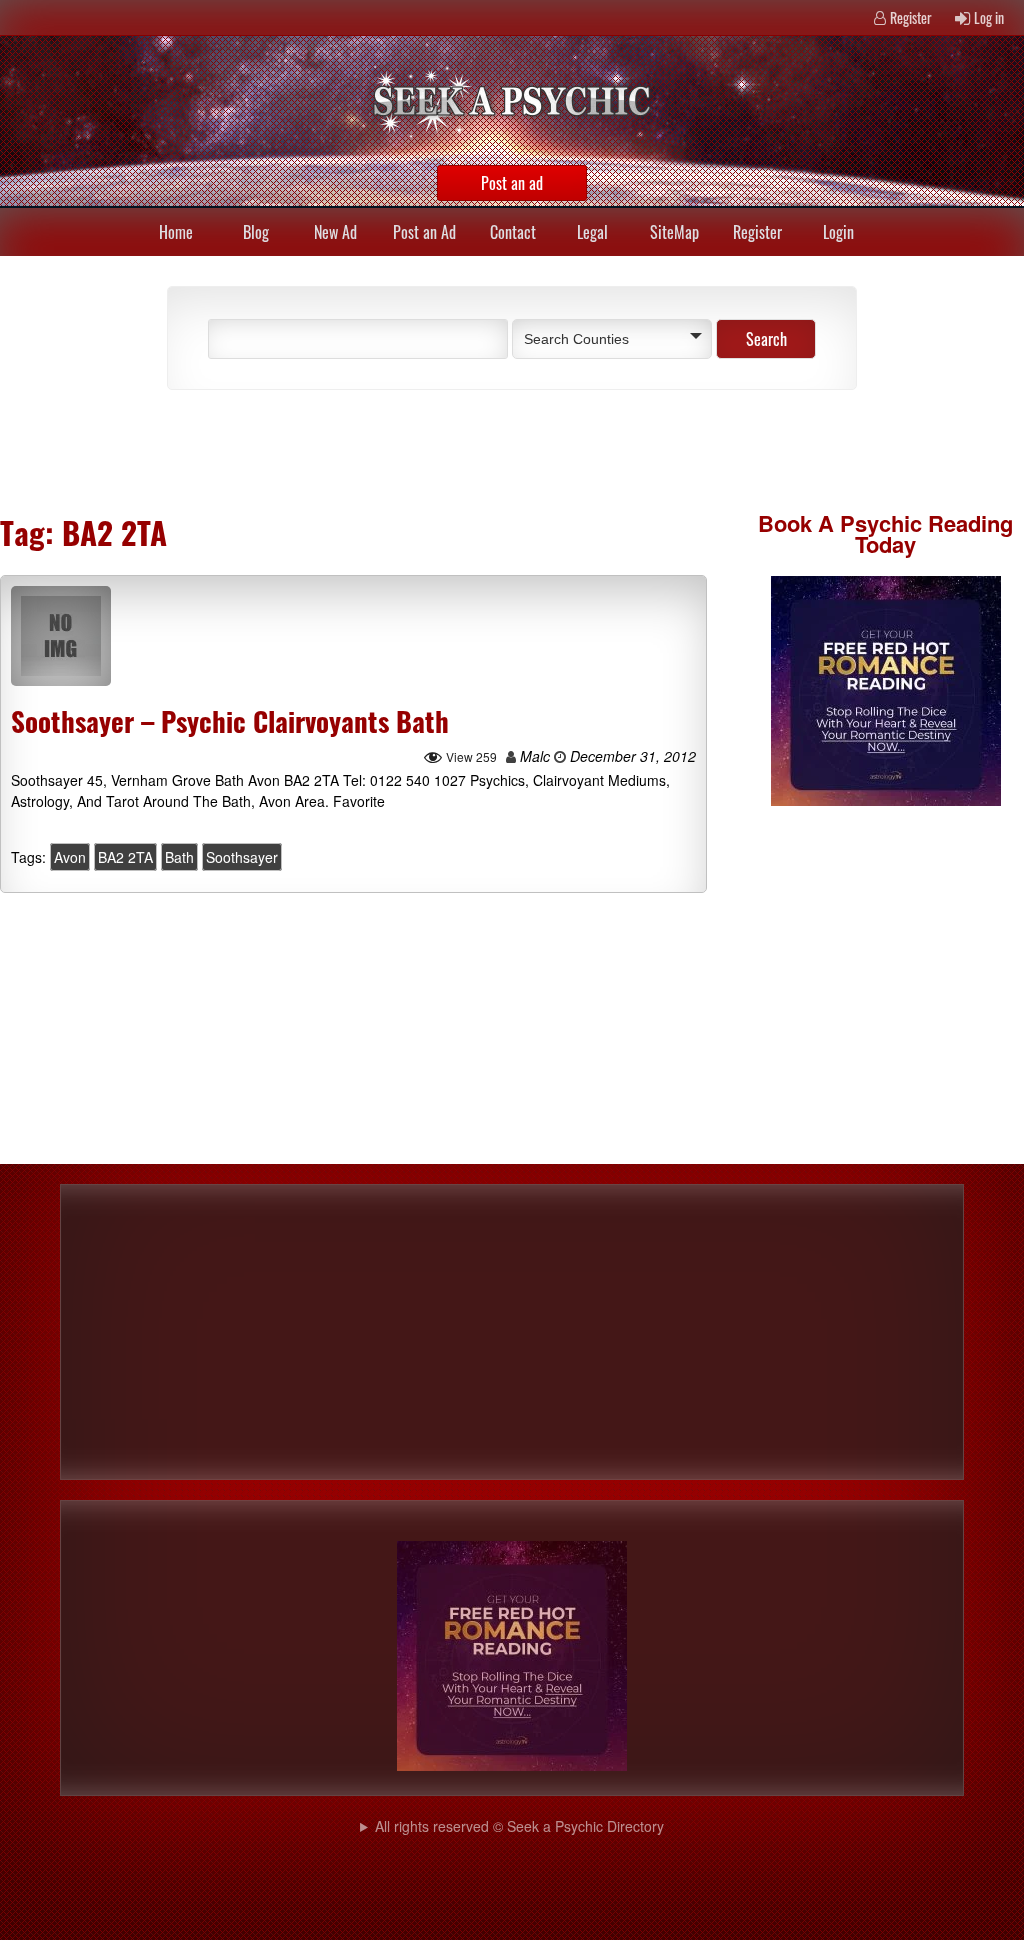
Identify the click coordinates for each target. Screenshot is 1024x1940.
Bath (179, 857)
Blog (256, 232)
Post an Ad (424, 232)
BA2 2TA (125, 857)
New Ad (335, 232)
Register (911, 17)
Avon (70, 857)
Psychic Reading (926, 523)
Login (838, 232)
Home (176, 232)
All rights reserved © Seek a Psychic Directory (519, 1826)
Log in (989, 17)
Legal (592, 232)
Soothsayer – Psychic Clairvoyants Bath (230, 721)
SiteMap (674, 232)
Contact (513, 232)
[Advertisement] (382, 450)
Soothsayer (242, 857)
